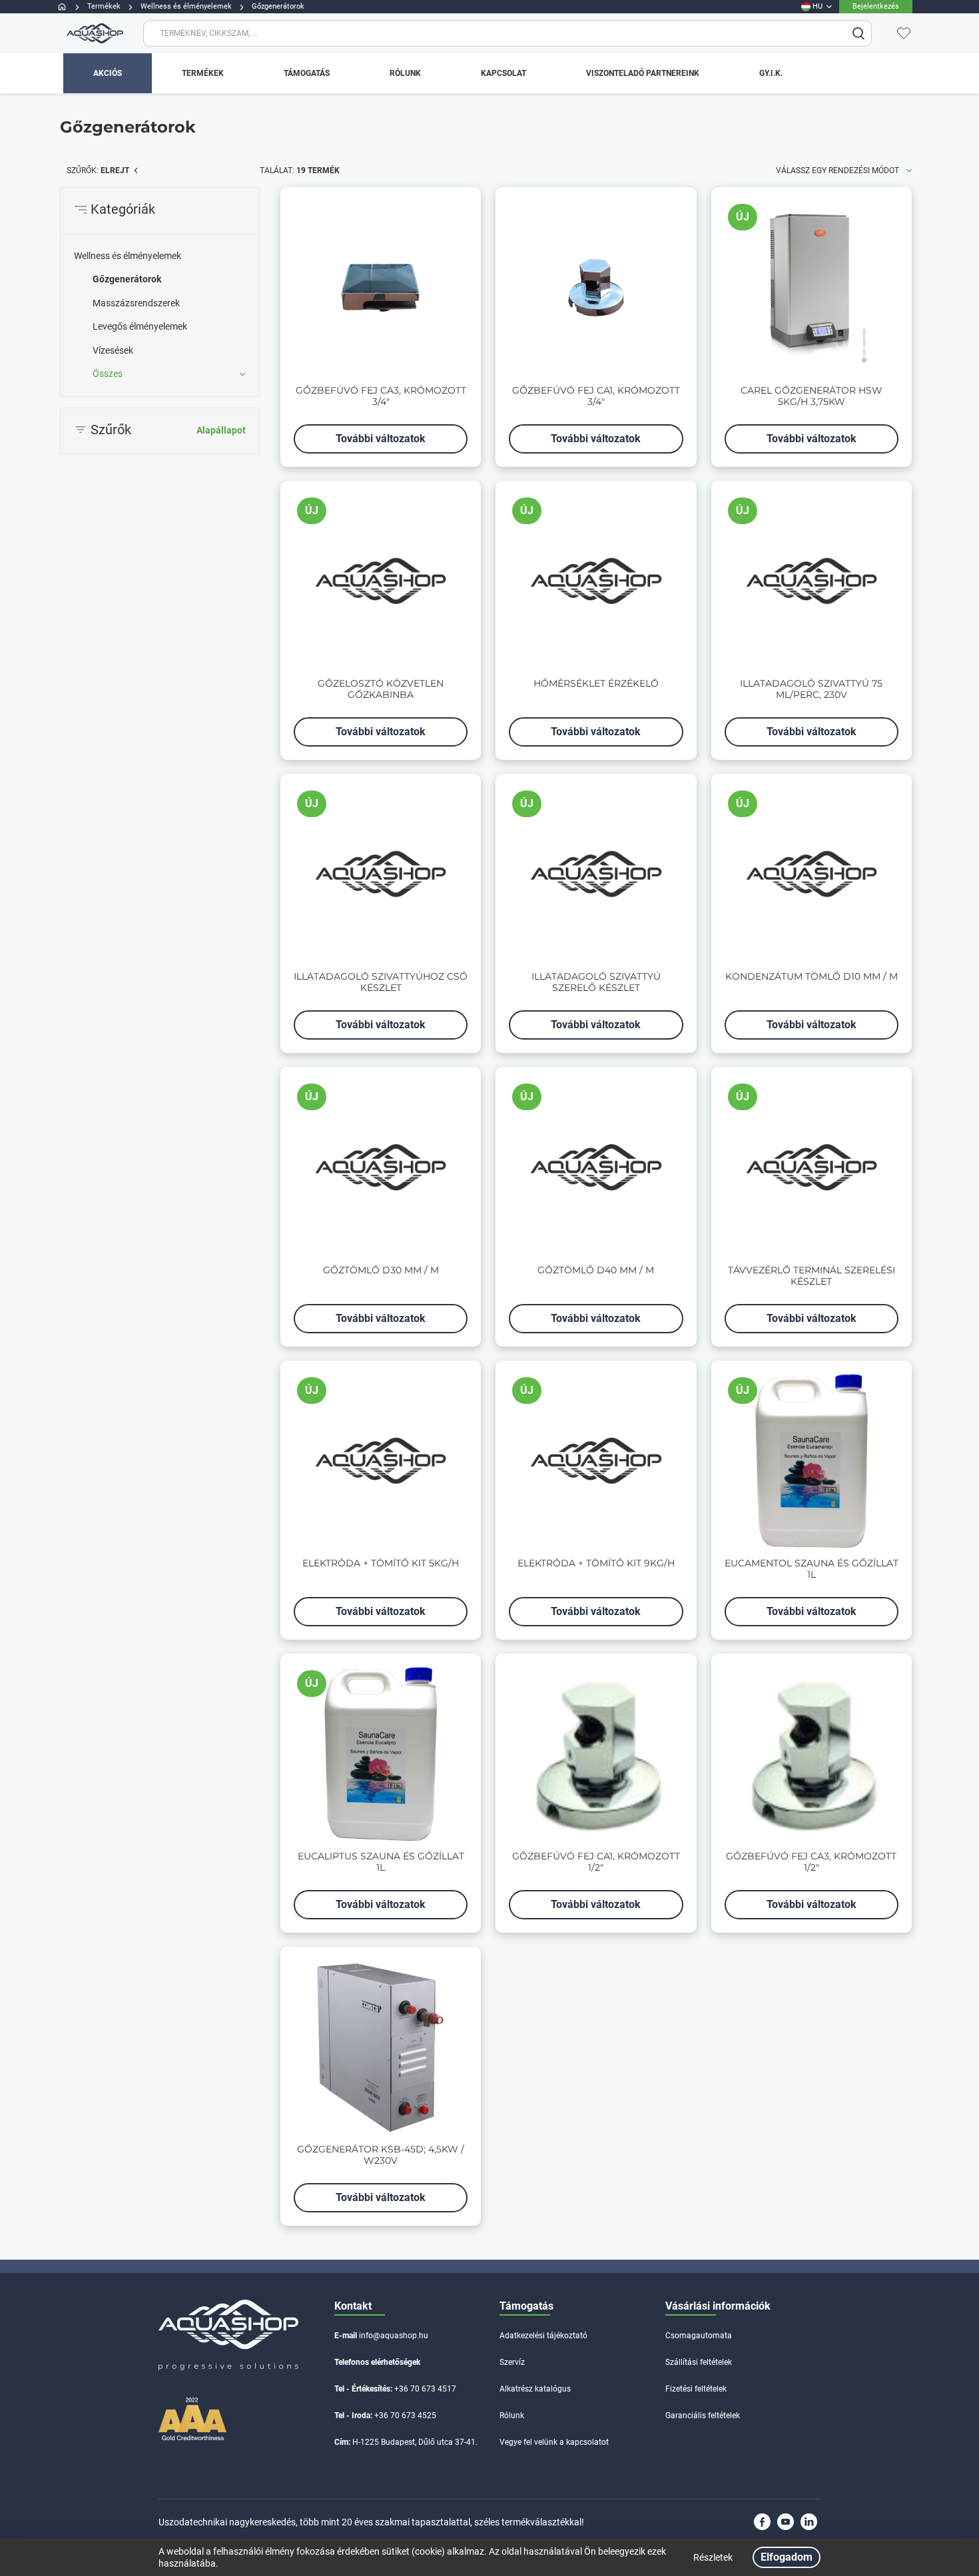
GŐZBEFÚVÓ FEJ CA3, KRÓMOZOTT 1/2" (811, 1862)
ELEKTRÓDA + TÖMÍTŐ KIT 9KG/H (596, 1563)
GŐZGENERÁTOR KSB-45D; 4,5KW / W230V (381, 2155)
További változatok (381, 439)
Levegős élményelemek (140, 326)
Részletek (713, 2557)
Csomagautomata (699, 2336)
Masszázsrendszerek (136, 303)
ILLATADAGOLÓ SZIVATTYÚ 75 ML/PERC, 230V (811, 689)
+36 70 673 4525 (405, 2415)
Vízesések (113, 350)
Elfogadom (787, 2557)
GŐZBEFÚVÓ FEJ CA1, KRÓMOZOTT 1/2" (596, 1862)
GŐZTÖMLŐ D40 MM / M (596, 1270)
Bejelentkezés (876, 6)
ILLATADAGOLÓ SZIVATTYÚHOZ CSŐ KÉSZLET (381, 982)
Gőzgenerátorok (127, 279)
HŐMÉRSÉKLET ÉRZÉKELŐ (596, 684)
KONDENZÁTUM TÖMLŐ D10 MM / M (812, 977)
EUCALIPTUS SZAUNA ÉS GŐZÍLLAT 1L (381, 1862)
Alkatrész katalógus (535, 2389)
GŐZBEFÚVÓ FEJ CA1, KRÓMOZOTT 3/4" (596, 396)
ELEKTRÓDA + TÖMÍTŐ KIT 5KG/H (381, 1563)
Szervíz (512, 2362)
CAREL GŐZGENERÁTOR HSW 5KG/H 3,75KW (812, 396)
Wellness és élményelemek (128, 256)
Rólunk (512, 2415)
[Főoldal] (93, 33)
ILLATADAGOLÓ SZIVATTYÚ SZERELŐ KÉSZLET (596, 982)
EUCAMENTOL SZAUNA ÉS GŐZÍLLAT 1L (812, 1569)
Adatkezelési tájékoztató (543, 2336)
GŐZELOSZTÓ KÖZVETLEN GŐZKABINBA (381, 689)
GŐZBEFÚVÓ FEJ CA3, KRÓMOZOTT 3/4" (381, 396)
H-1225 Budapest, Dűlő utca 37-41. (415, 2442)
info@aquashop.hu (394, 2336)
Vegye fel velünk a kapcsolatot (554, 2442)
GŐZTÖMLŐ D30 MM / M (381, 1270)
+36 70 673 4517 (425, 2389)
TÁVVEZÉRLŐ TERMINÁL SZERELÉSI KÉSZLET (812, 1276)
